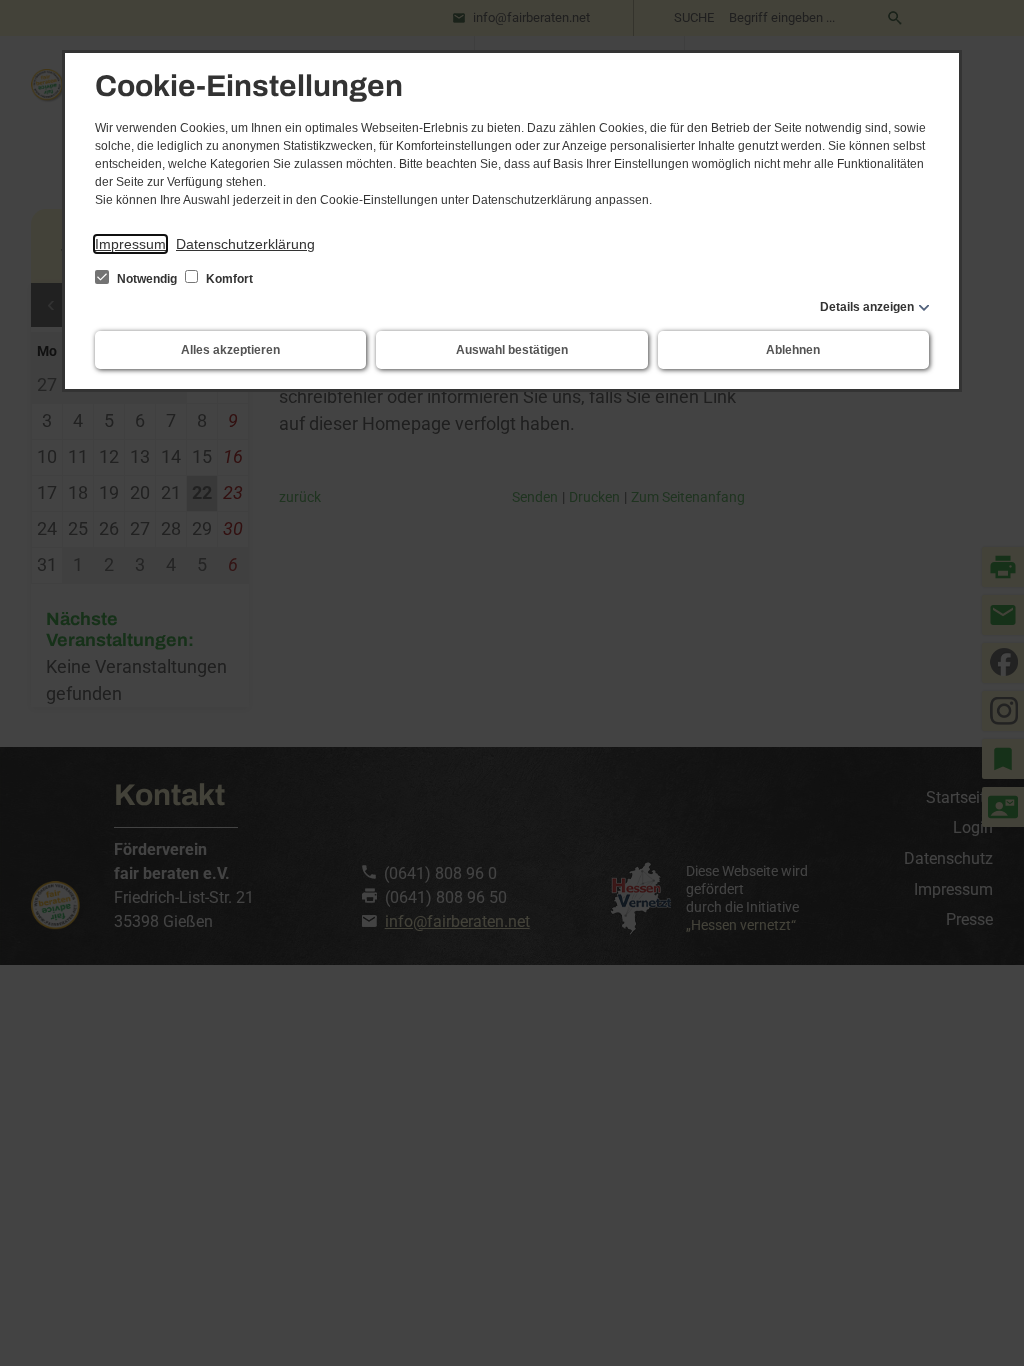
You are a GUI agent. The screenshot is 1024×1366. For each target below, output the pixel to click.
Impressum (130, 244)
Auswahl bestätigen (512, 350)
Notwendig (147, 279)
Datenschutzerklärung (245, 244)
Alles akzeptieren (230, 350)
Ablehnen (793, 350)
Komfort (228, 279)
